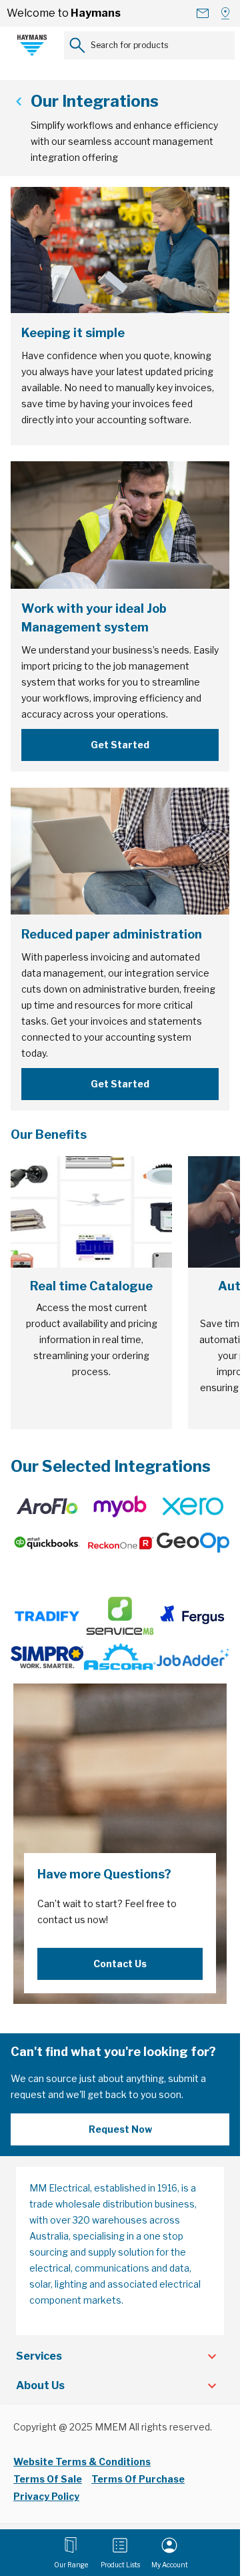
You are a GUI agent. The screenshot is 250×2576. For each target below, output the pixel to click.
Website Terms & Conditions (82, 2462)
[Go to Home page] (32, 45)
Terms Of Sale (48, 2479)
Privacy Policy (46, 2496)
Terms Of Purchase (138, 2479)
